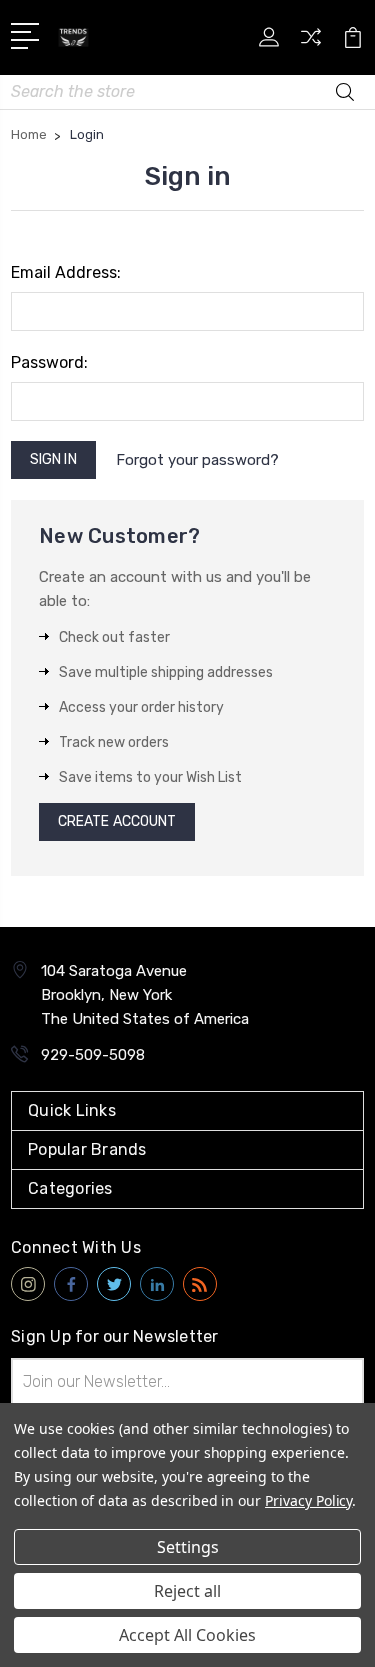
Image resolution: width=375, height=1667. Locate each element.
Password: (49, 362)
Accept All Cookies (187, 1635)
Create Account (117, 821)
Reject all (187, 1591)
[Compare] (311, 43)
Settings (188, 1547)
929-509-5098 (93, 1055)
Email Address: (66, 272)
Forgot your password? (197, 460)
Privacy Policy (308, 1500)
